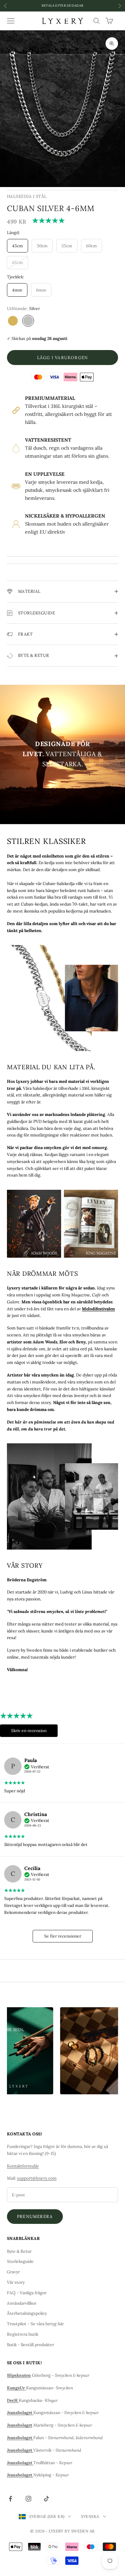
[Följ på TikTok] (47, 2499)
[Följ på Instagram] (28, 2499)
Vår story (16, 2282)
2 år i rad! (62, 5)
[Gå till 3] (74, 170)
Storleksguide (20, 2261)
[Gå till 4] (93, 170)
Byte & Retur (19, 2251)
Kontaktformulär (23, 2166)
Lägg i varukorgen (62, 358)
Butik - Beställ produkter (31, 2345)
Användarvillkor (22, 2303)
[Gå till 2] (55, 170)
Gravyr (13, 2272)
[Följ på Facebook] (10, 2499)
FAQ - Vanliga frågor (27, 2293)
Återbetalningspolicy (27, 2313)
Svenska (90, 2516)
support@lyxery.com (37, 2178)
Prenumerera (35, 2216)
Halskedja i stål (27, 196)
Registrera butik (23, 2334)
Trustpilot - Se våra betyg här (35, 2324)
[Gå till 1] (36, 170)
